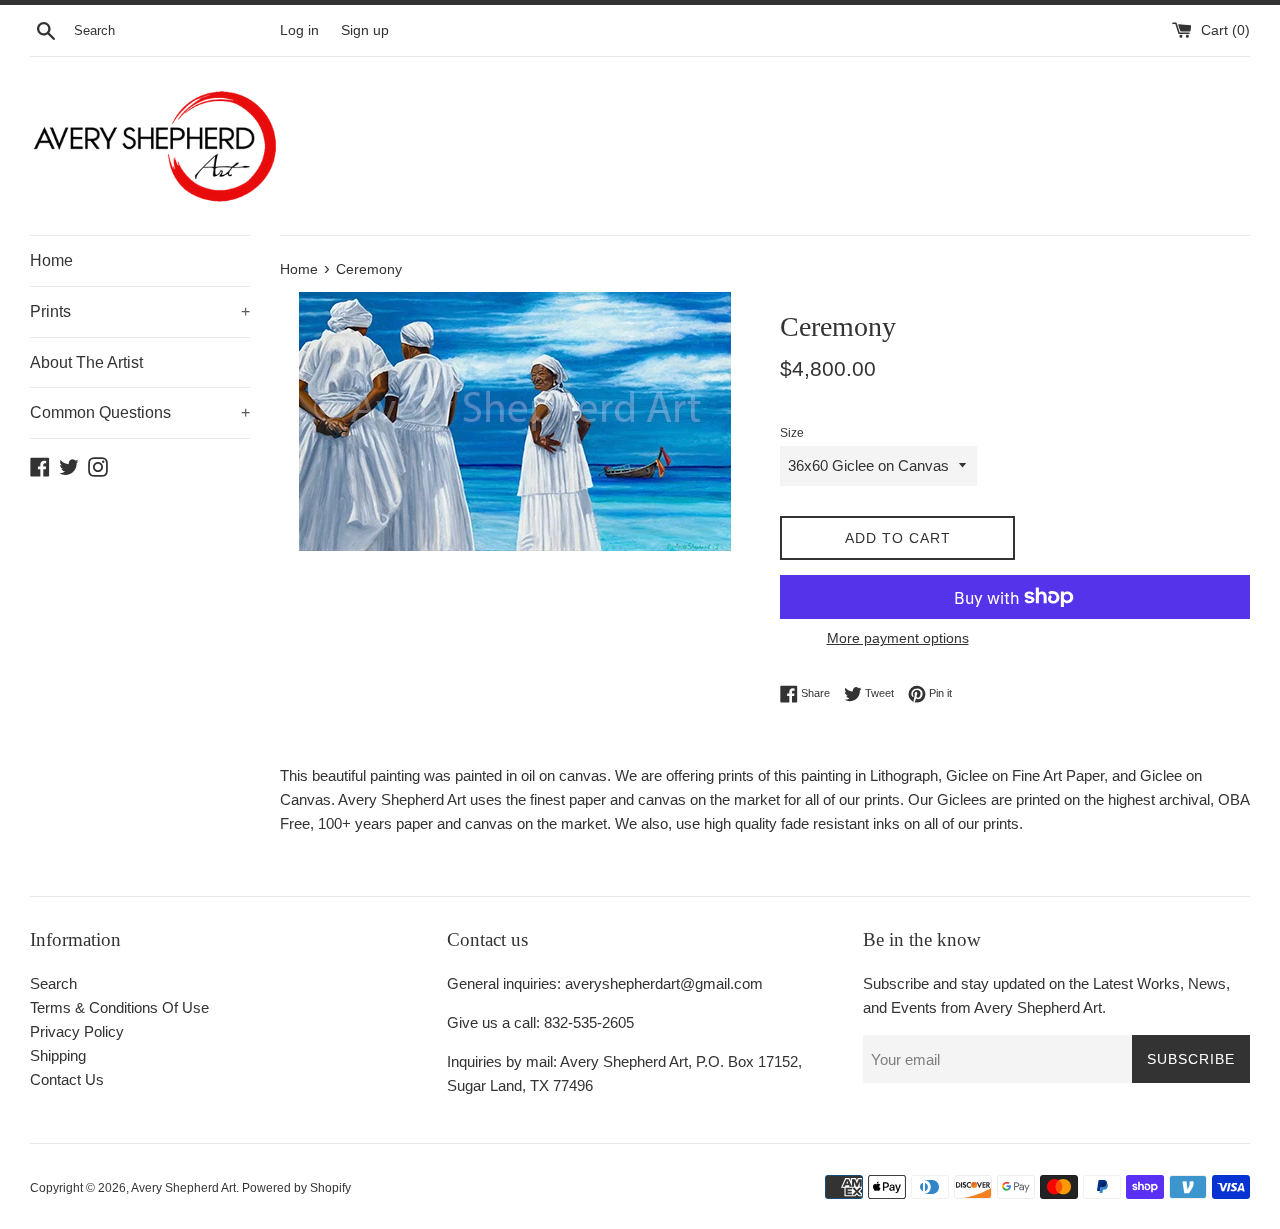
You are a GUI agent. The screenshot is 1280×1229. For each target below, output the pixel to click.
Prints (140, 311)
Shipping (58, 1055)
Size (792, 433)
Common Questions (140, 412)
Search (53, 983)
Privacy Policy (77, 1031)
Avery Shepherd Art (183, 1188)
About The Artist (86, 362)
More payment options (898, 638)
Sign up (365, 30)
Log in (299, 30)
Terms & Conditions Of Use (119, 1007)
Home (51, 260)
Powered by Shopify (296, 1188)
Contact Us (67, 1079)
